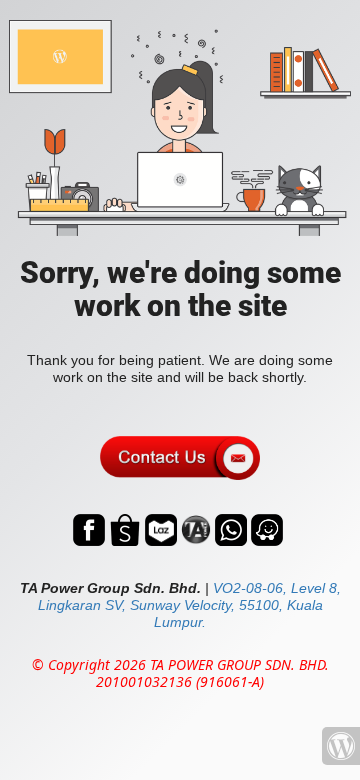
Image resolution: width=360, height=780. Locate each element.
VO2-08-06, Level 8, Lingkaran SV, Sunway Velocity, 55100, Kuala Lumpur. (189, 605)
